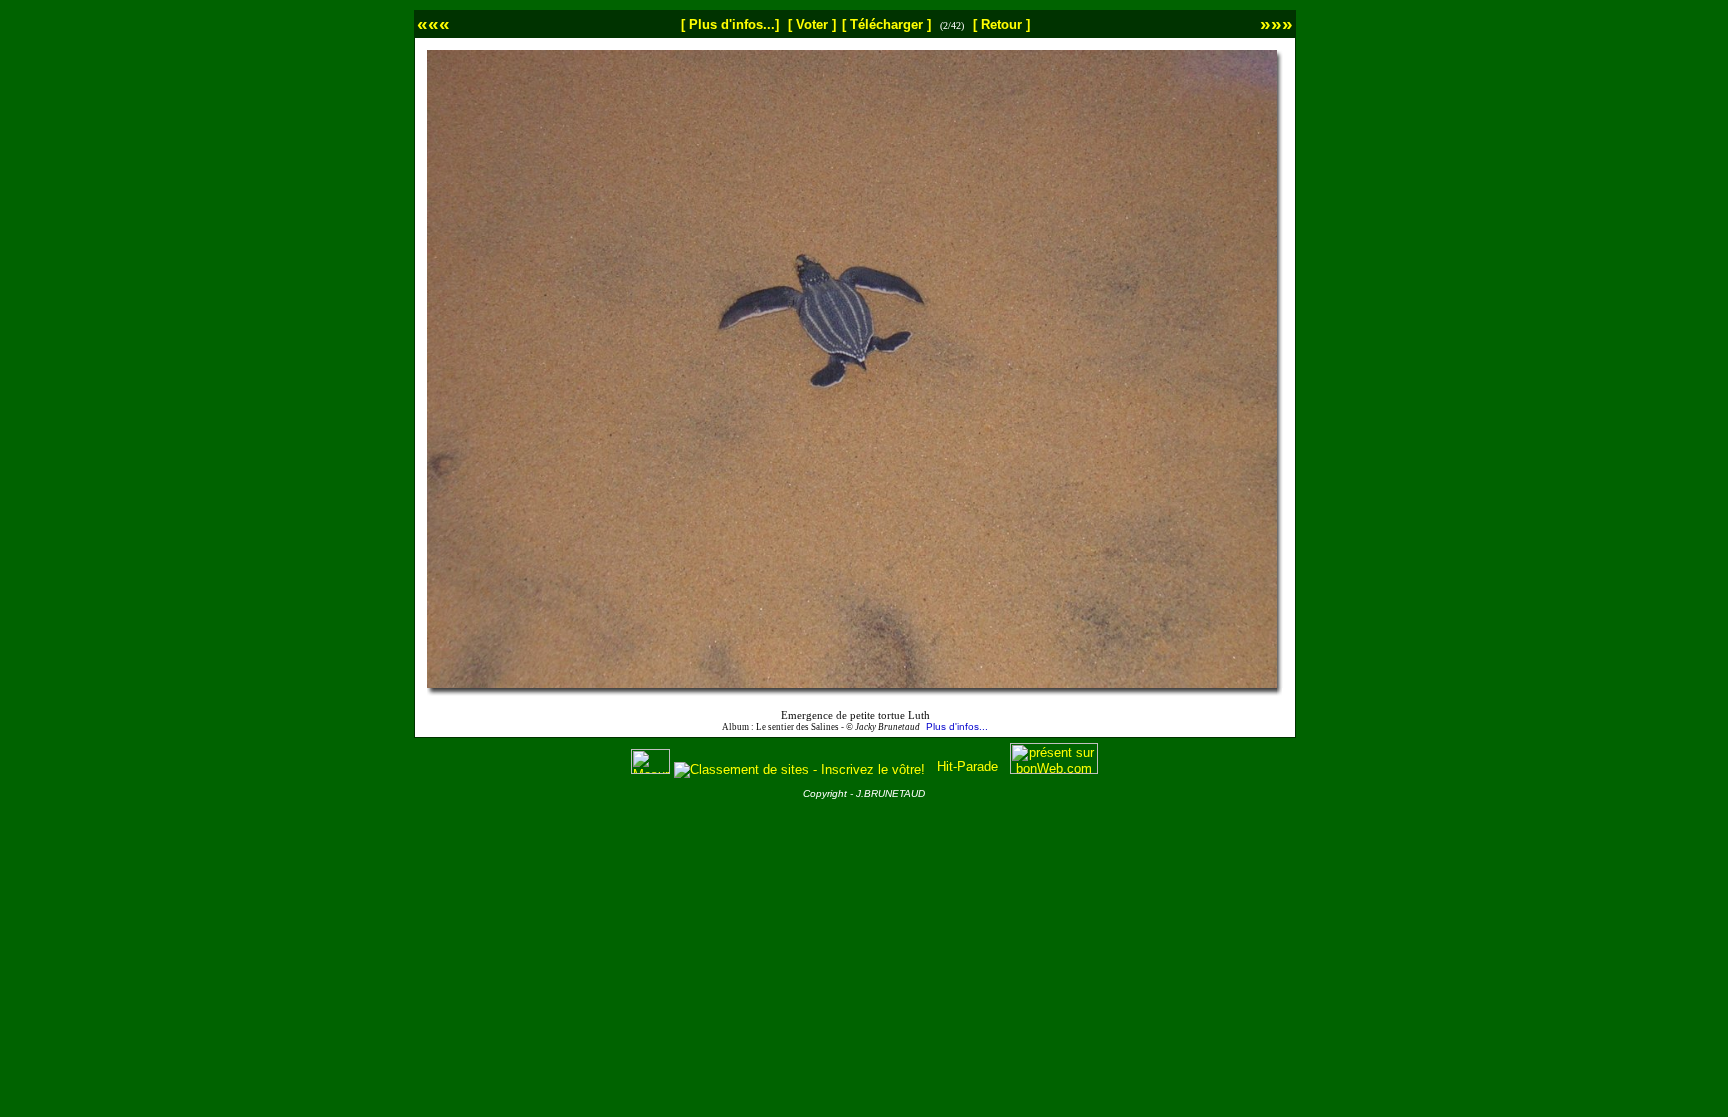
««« (433, 23)
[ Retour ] (1001, 24)
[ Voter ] (812, 24)
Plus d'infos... (957, 726)
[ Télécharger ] (886, 24)
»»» (1276, 23)
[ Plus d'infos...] (730, 24)
